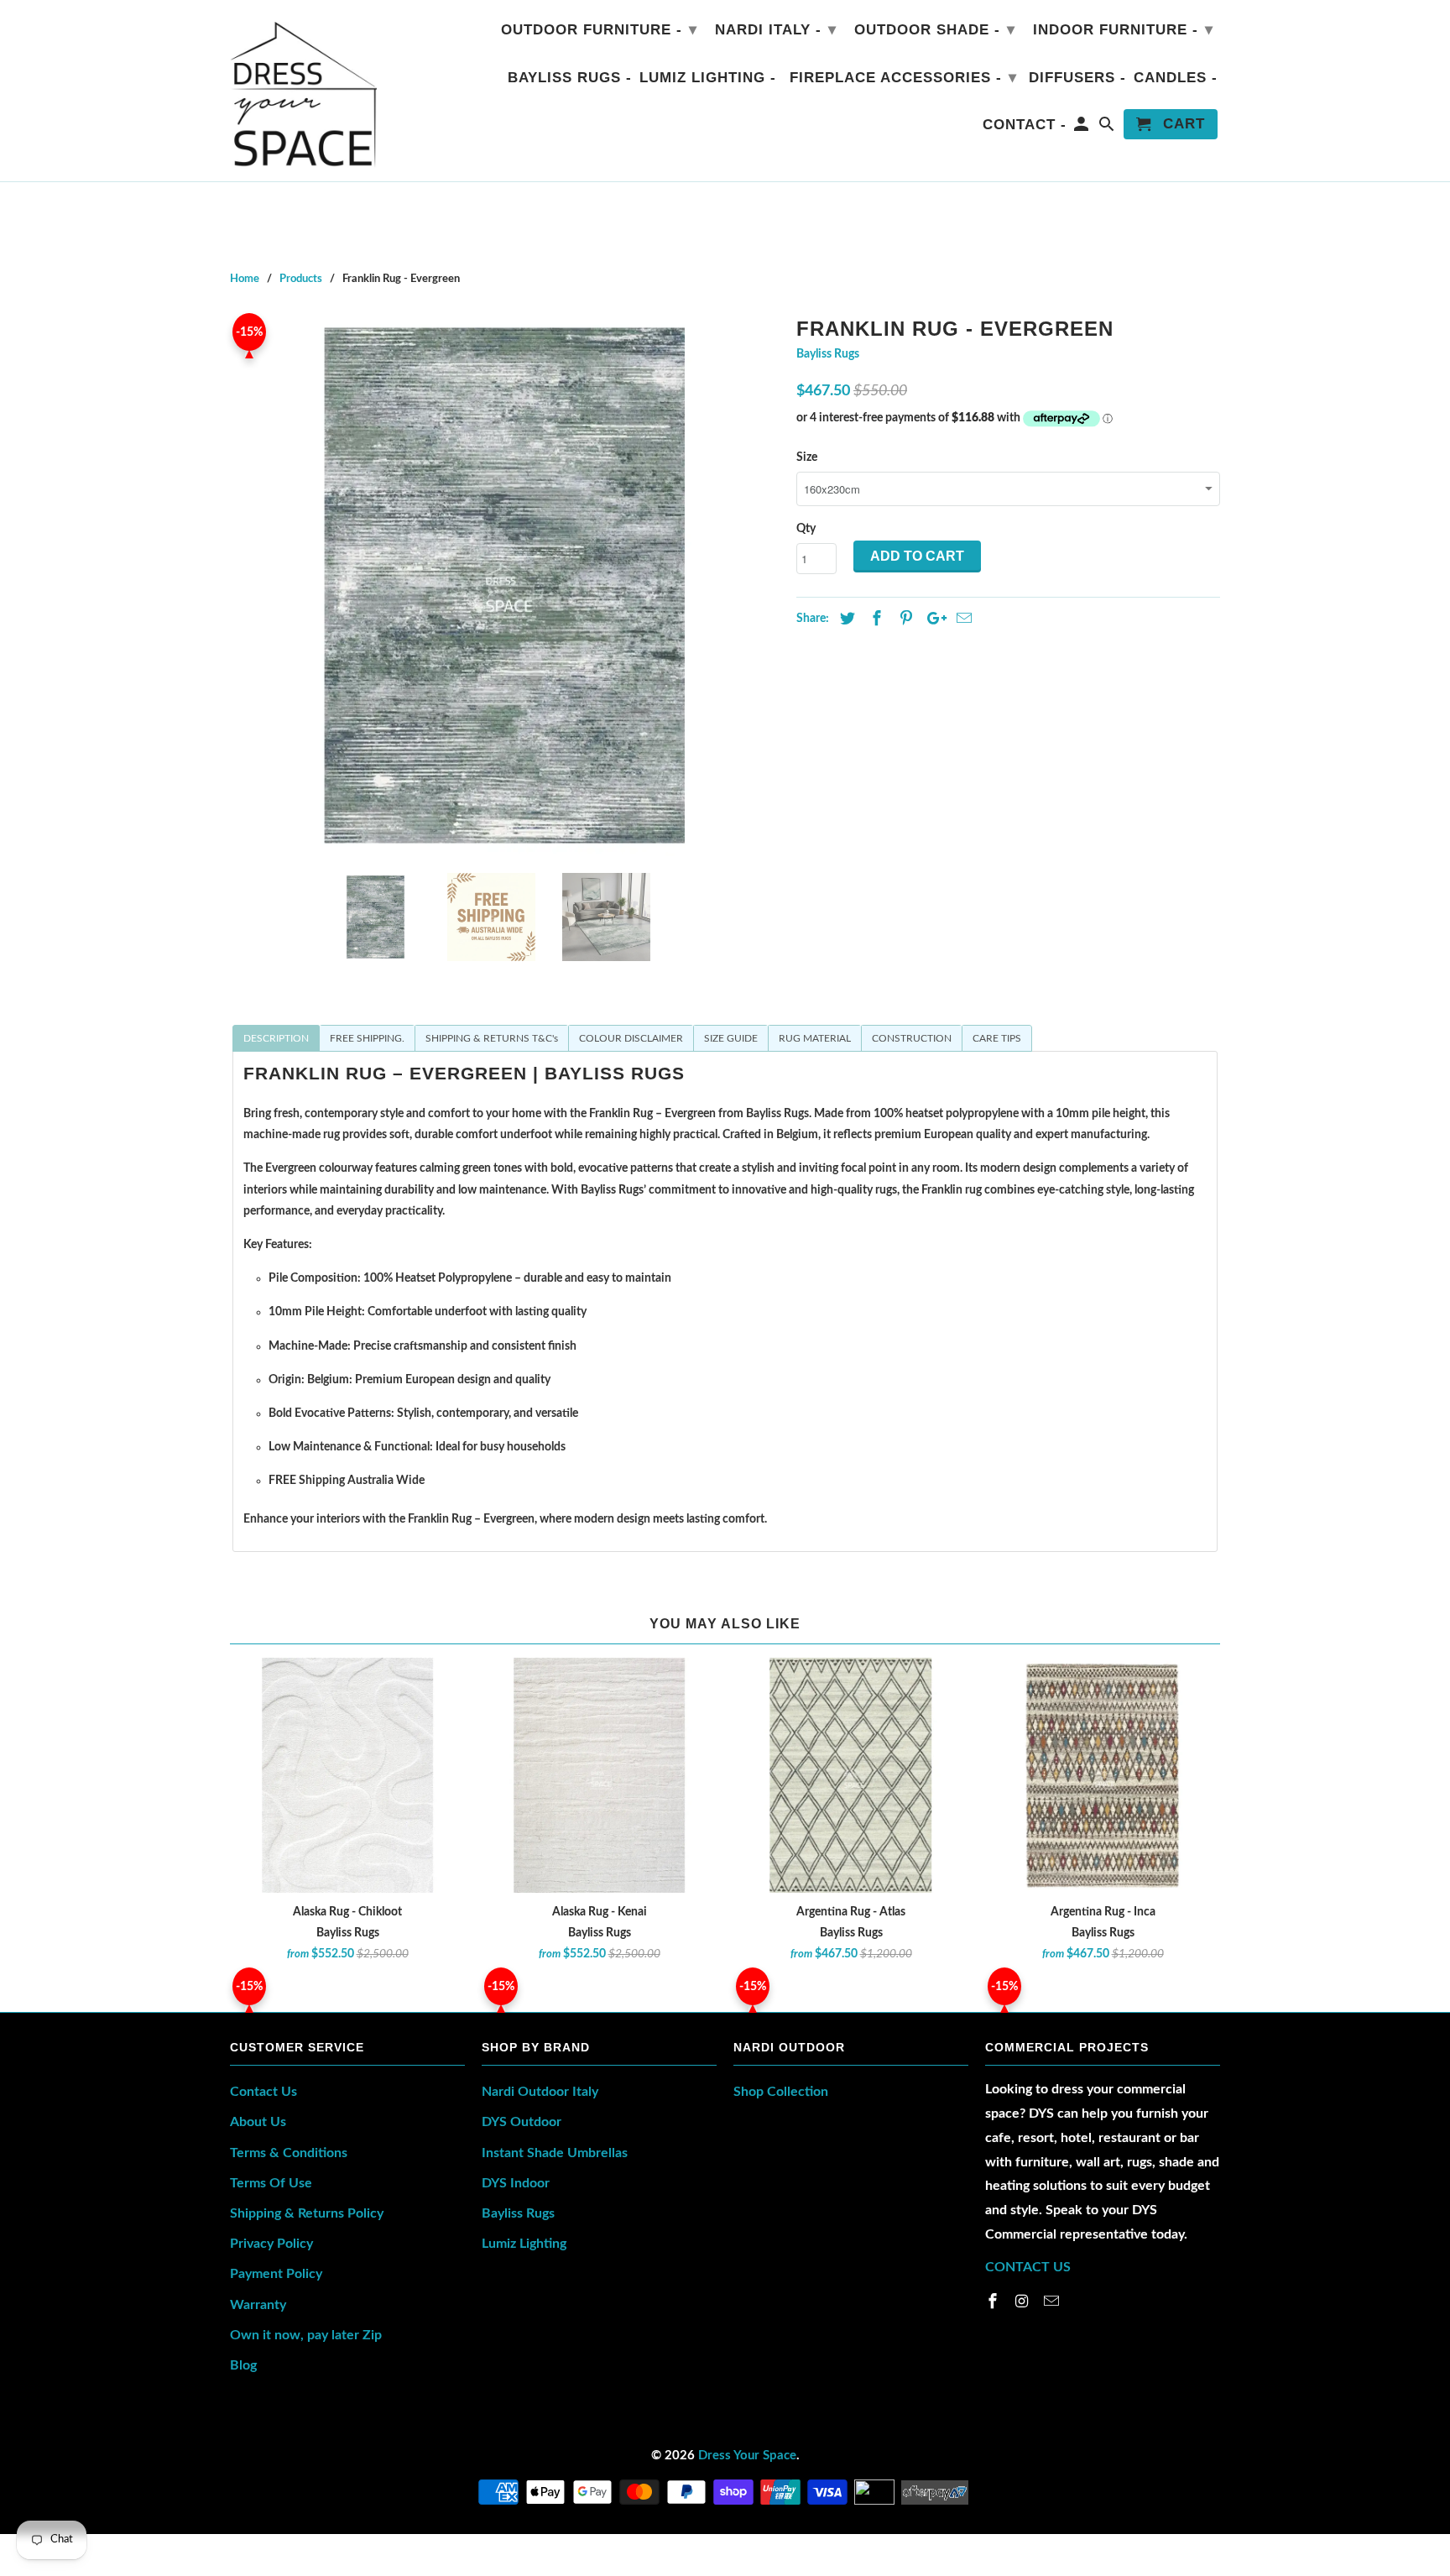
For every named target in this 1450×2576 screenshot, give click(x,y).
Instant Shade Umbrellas (555, 2153)
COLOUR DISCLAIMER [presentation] (631, 1038)
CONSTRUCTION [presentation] (912, 1038)
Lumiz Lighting (524, 2244)
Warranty (258, 2305)
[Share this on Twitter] (845, 619)
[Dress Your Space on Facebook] (994, 2302)
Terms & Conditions (289, 2153)
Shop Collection (781, 2092)
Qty (806, 529)
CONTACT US (1028, 2267)
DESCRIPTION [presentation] (276, 1038)
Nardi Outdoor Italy (540, 2092)
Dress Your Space (747, 2456)
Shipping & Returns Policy (307, 2213)
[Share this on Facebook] (874, 619)
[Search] (1108, 128)
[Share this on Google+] (932, 619)
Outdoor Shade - (935, 29)
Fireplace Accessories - (903, 77)
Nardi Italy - (776, 29)
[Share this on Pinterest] (904, 619)
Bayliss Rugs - (570, 78)
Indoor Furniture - (1123, 29)
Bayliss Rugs (828, 354)
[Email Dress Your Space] (1053, 2302)
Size (807, 457)
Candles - (1176, 78)
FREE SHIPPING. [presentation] (367, 1038)
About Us (258, 2122)
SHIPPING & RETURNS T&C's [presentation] (492, 1038)
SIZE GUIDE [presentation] (731, 1038)
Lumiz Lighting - (708, 78)
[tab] (276, 1038)
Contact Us (263, 2092)
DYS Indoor (516, 2183)
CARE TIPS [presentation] (997, 1038)
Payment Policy (276, 2274)
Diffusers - (1077, 78)
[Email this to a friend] (962, 619)
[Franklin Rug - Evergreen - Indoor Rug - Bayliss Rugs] (505, 585)
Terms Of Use (271, 2183)
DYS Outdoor (522, 2122)
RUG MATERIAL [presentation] (815, 1038)
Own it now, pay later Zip (306, 2335)
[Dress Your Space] (303, 91)
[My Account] (1083, 128)
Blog (243, 2365)
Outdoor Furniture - (599, 29)
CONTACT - (1025, 125)
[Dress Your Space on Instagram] (1024, 2302)
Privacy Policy (271, 2244)
